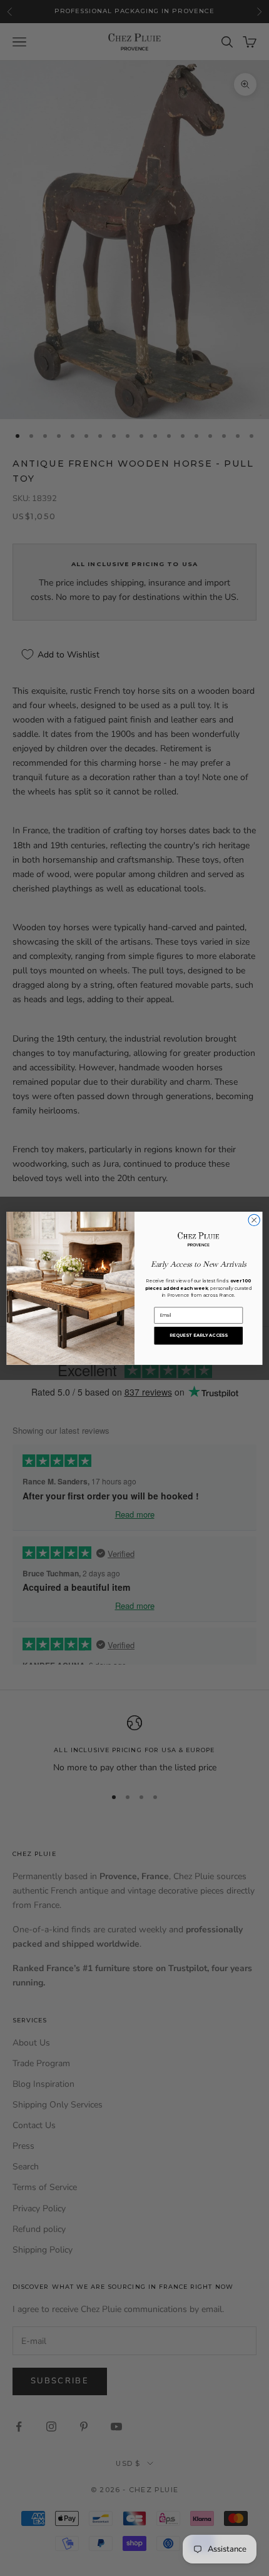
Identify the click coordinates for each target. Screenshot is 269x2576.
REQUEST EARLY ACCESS (199, 1335)
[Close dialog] (254, 1220)
